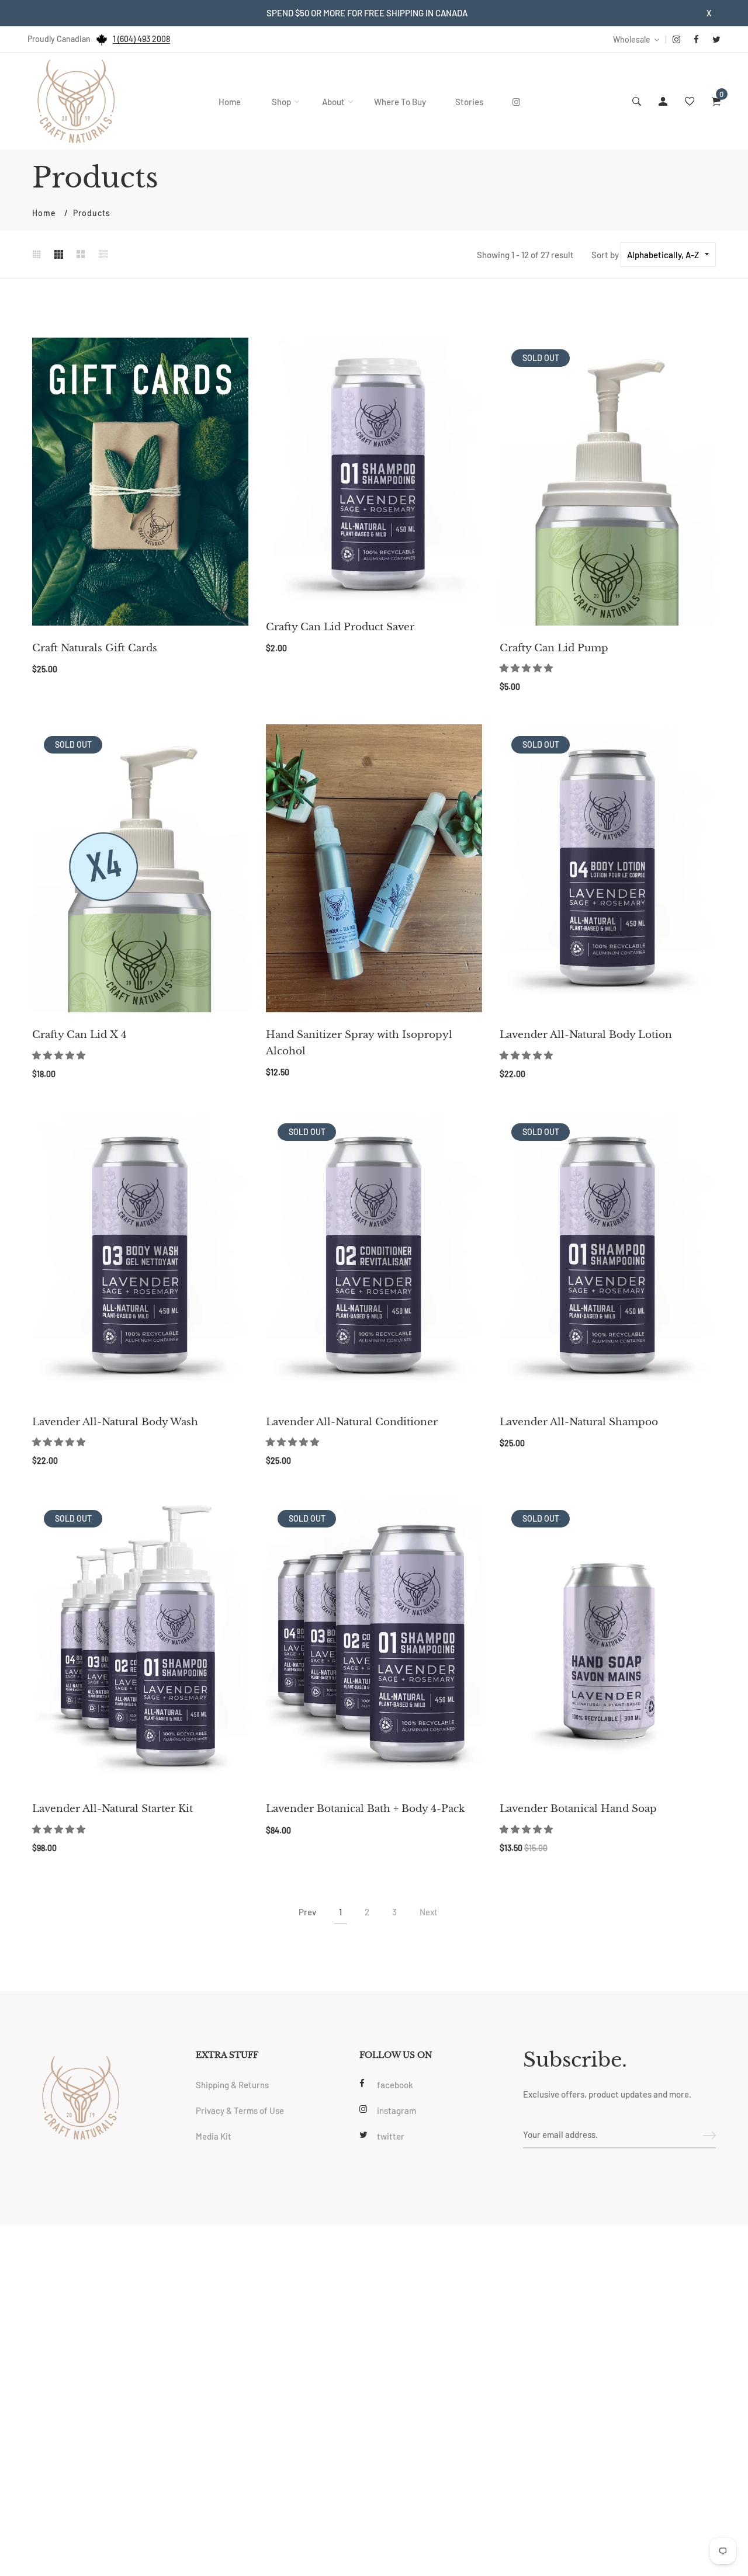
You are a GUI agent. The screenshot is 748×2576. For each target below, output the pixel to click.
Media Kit (214, 2136)
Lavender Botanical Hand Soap (578, 1809)
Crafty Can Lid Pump (554, 648)
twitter (391, 2136)
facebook (395, 2085)
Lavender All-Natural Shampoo (579, 1422)
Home (230, 102)
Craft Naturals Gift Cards (95, 648)
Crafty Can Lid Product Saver (340, 627)
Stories (469, 102)
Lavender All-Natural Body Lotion (586, 1035)
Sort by (605, 255)
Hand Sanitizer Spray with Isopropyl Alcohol (359, 1043)
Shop (281, 102)
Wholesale (632, 39)
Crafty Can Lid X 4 (79, 1035)
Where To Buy (400, 102)
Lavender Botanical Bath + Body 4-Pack (365, 1809)
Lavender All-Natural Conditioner (352, 1422)
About (333, 102)
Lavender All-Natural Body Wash (115, 1422)
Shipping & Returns (232, 2085)
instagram (396, 2110)
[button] (527, 668)
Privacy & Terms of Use (240, 2110)
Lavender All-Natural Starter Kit (112, 1809)
